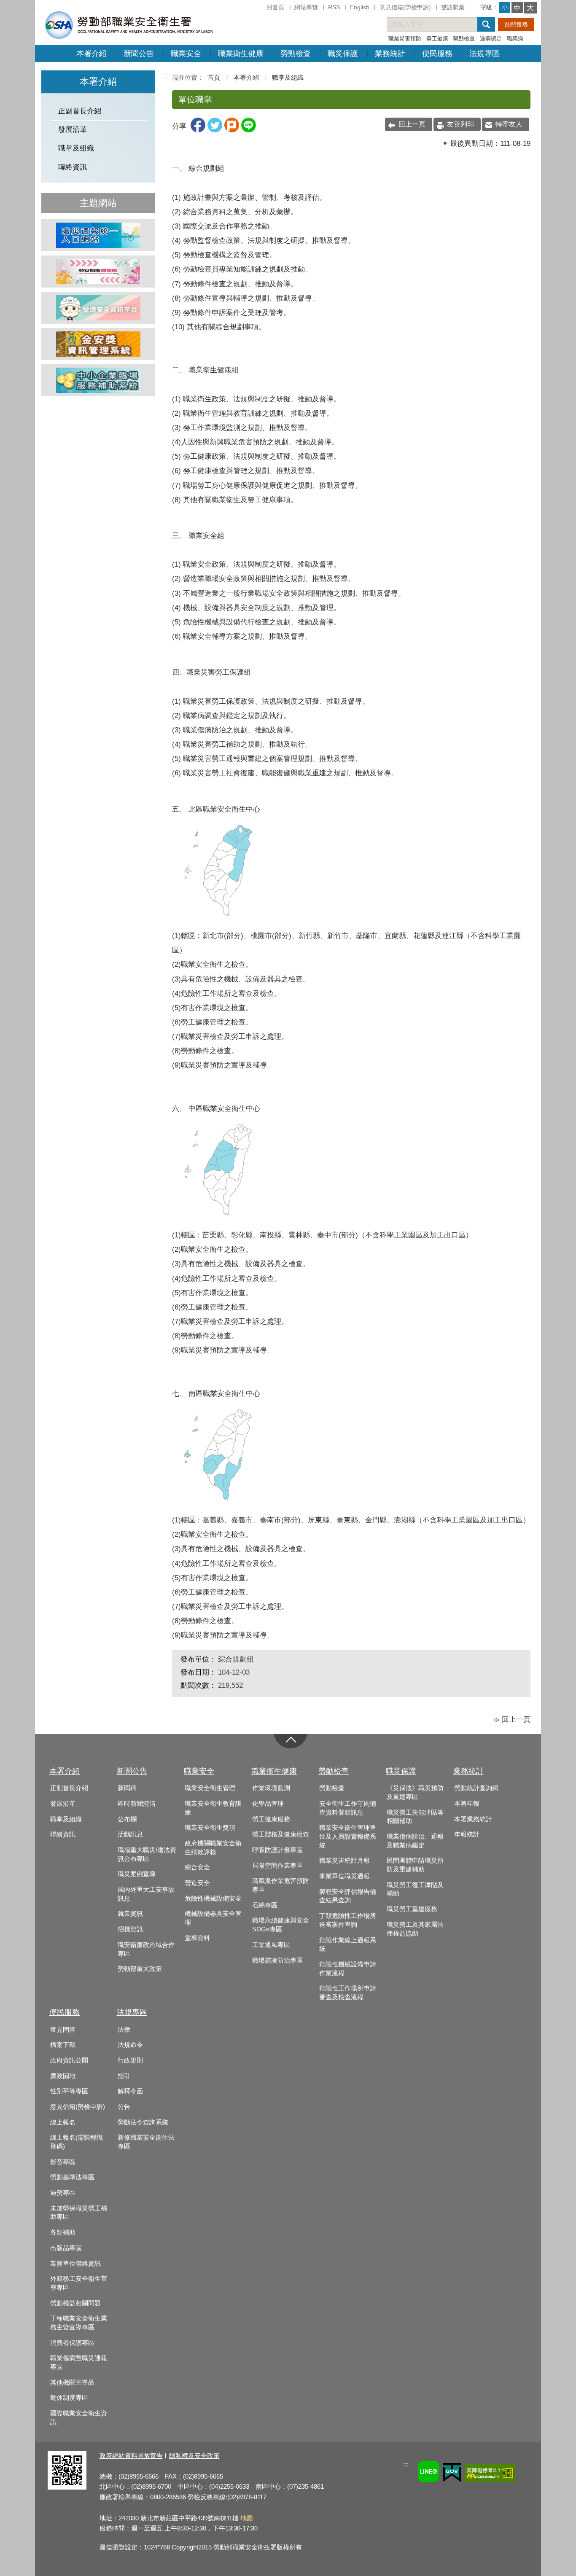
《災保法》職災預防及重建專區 (415, 1792)
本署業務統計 (473, 1819)
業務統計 (390, 54)
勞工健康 (437, 39)
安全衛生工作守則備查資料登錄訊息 (348, 1808)
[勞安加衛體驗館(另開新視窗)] (98, 272)
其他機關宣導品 (72, 2382)
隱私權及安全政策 (194, 2456)
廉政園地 (63, 2076)
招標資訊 (130, 1929)
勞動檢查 (464, 39)
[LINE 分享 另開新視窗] (249, 130)
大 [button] (530, 8)
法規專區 (484, 54)
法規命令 (130, 2045)
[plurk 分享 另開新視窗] (232, 130)
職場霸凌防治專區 (277, 1960)
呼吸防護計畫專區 (277, 1850)
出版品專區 (66, 2248)
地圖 (247, 2518)
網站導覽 (306, 7)
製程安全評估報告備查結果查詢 (348, 1896)
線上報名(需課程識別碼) (77, 2142)
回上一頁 (412, 124)
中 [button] (517, 8)
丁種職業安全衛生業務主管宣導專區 (79, 2323)
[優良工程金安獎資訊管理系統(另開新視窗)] (98, 344)
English (360, 7)
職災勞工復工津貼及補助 (415, 1889)
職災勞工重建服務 (412, 1909)
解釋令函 (130, 2091)
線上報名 (63, 2122)
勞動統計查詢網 (476, 1788)
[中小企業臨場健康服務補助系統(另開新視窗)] (98, 380)
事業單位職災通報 (345, 1876)
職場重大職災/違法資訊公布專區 (147, 1854)
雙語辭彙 (453, 7)
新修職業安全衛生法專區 (146, 2142)
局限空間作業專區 (277, 1866)
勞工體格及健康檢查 (281, 1834)
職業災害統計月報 (345, 1861)
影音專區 (63, 2162)
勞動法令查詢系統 (143, 2122)
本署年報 (467, 1804)
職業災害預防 (405, 39)
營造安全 (197, 1883)
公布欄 (127, 1819)
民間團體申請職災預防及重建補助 (415, 1865)
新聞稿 (127, 1788)
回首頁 (275, 7)
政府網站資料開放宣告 (131, 2456)
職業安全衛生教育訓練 (213, 1808)
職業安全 (186, 54)
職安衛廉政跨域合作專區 (146, 1949)
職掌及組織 (76, 148)
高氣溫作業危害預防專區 (281, 1885)
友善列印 (460, 124)
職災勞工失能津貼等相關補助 (415, 1817)
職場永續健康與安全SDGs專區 (281, 1925)
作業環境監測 (271, 1788)
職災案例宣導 (137, 1874)
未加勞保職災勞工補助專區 (79, 2213)
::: (38, 7)
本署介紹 (92, 54)
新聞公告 (139, 54)
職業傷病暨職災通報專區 (79, 2362)
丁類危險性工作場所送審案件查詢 (348, 1920)
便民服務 (437, 54)
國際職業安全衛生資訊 (79, 2418)
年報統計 (467, 1834)
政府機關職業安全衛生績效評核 (213, 1848)
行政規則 (130, 2060)
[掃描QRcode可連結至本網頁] (67, 2487)
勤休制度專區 (69, 2398)
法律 (124, 2030)
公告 (124, 2107)
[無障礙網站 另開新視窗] (490, 2474)
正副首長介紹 (80, 111)
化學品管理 (268, 1804)
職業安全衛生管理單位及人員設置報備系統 (348, 1836)
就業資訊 (130, 1914)
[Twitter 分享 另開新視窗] (215, 130)
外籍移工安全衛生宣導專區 (79, 2283)
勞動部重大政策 (140, 1969)
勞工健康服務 (271, 1819)
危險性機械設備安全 (213, 1898)
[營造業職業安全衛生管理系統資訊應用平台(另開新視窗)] (98, 308)
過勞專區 (63, 2193)
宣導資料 (197, 1938)
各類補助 (63, 2232)
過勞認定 (491, 39)
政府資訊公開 (69, 2060)
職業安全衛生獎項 (210, 1828)
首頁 (214, 77)
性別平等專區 (69, 2091)
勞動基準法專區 (72, 2177)
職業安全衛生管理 (210, 1788)
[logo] (128, 25)
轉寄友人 (509, 124)
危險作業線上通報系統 (348, 1945)
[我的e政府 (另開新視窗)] (452, 2474)
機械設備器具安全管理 (213, 1918)
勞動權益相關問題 (75, 2303)
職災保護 (343, 54)
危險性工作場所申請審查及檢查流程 (348, 1993)
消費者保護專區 (72, 2343)
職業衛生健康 (241, 54)
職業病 (515, 39)
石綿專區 (265, 1905)
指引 (124, 2076)
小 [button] (505, 7)
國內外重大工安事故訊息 (146, 1894)
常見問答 (63, 2030)
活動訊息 (130, 1834)
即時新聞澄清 (137, 1804)
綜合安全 (197, 1867)
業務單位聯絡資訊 (75, 2264)
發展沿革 (73, 130)
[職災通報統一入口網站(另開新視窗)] (98, 235)
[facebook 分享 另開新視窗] (198, 130)
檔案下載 (63, 2045)
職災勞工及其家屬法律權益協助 (415, 1929)
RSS (334, 7)
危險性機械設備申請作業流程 (348, 1969)
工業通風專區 (271, 1945)
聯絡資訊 (73, 167)
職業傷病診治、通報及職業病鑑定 (415, 1841)
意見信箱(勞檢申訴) (405, 7)
